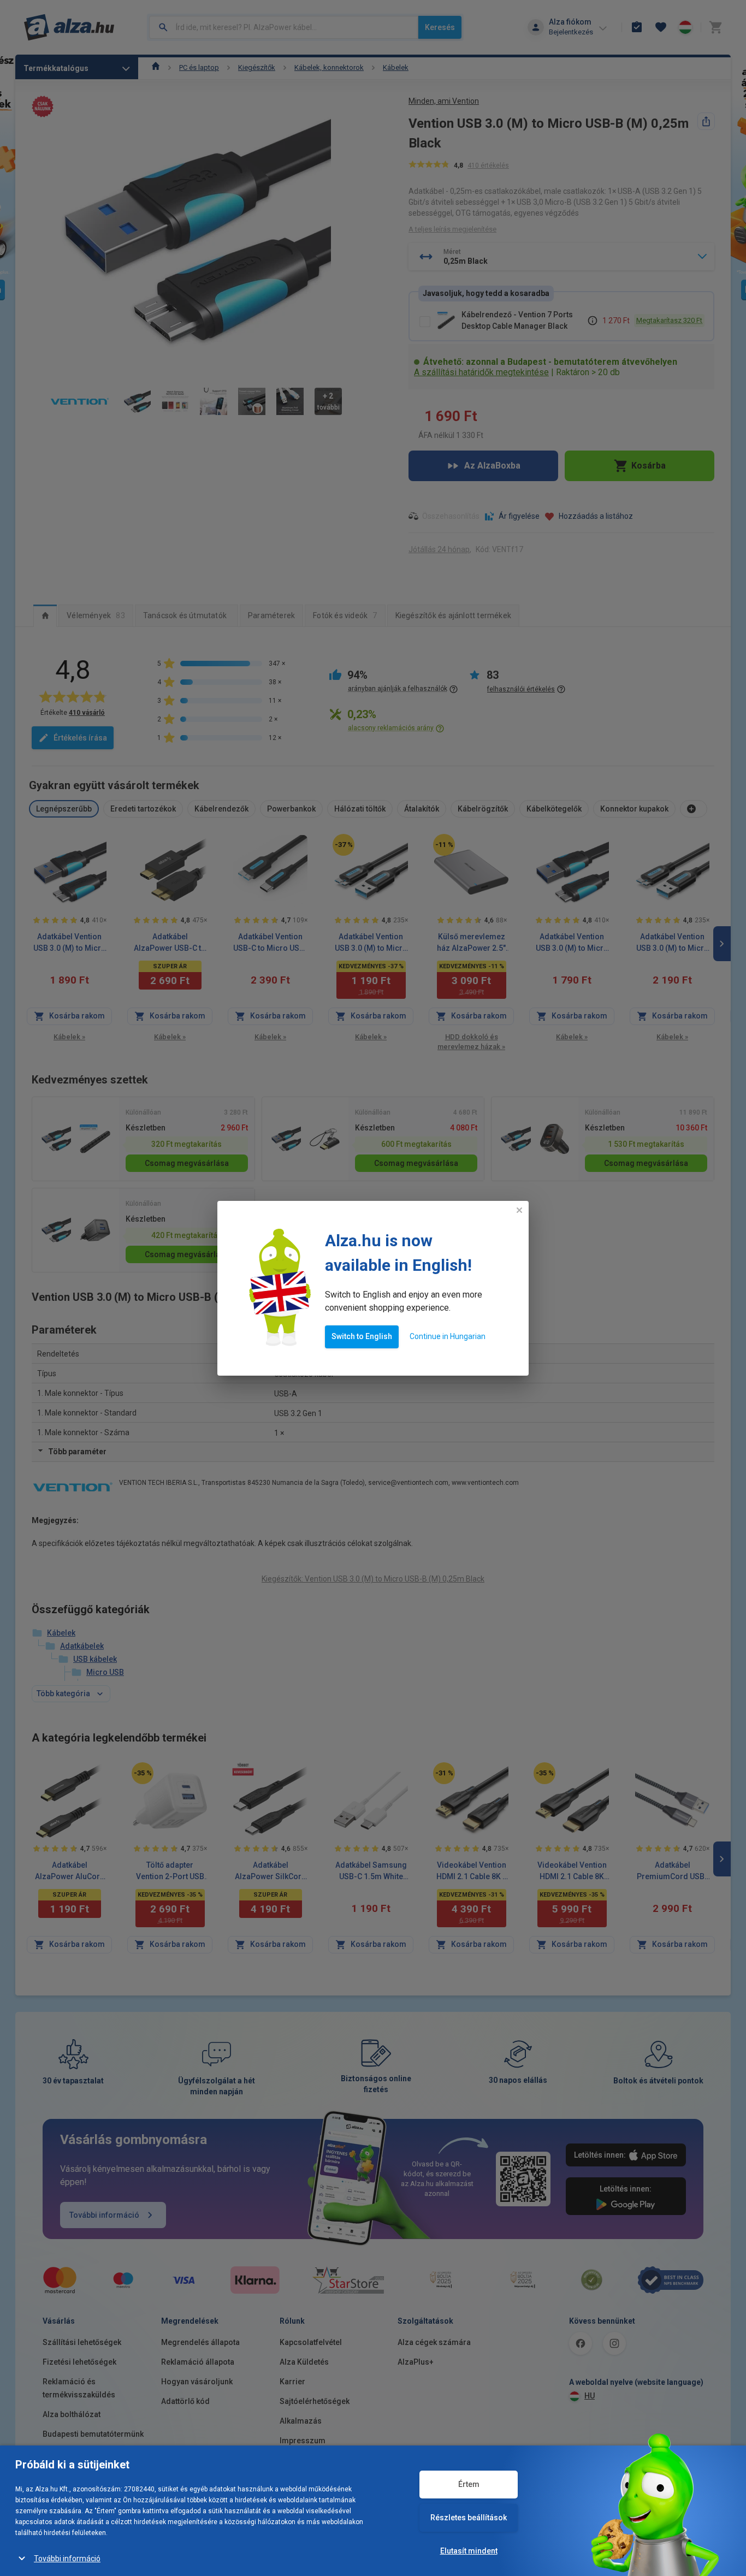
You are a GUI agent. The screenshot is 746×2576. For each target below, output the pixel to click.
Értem (469, 2484)
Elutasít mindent (469, 2551)
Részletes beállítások (469, 2518)
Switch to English (362, 1336)
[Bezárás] (519, 1210)
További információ (67, 2559)
